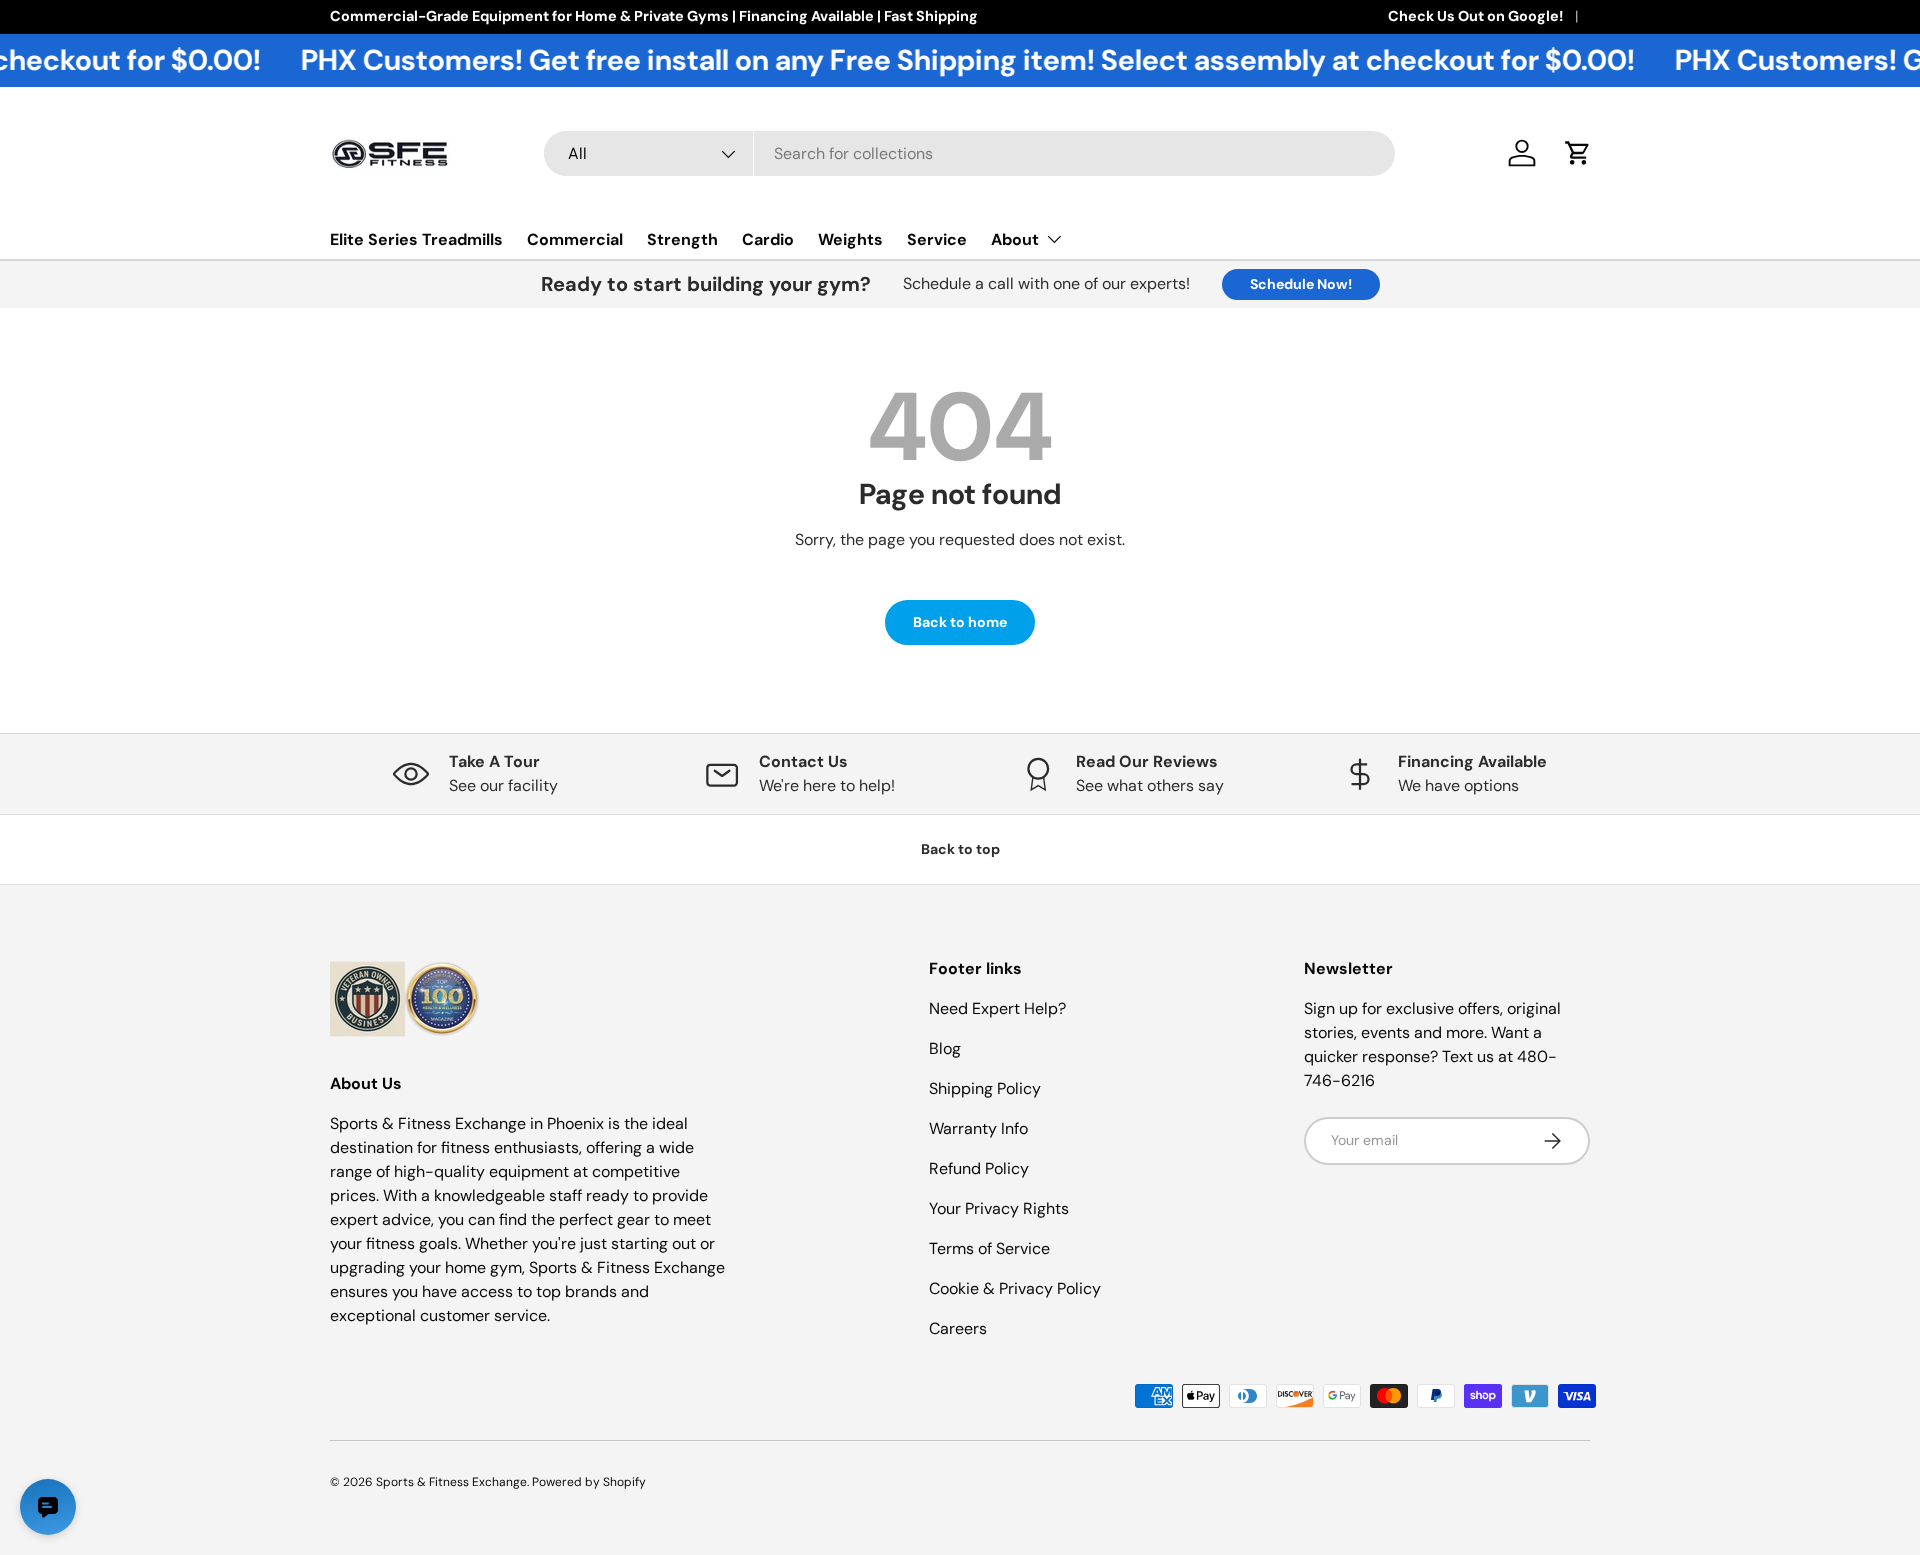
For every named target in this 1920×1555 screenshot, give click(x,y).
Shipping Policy (985, 1088)
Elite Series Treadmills (416, 239)
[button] (1578, 153)
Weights (850, 239)
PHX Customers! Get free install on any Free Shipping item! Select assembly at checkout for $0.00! (914, 60)
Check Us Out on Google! (1475, 16)
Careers (958, 1328)
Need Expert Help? (997, 1008)
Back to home (960, 622)
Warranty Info (978, 1128)
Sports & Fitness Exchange (451, 1482)
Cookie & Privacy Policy (1015, 1288)
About (1015, 239)
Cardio (768, 239)
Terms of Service (989, 1248)
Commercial (575, 239)
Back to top (960, 849)
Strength (682, 239)
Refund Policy (979, 1168)
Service (937, 239)
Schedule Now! (1301, 284)
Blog (945, 1048)
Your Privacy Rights (999, 1208)
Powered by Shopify (589, 1482)
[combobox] (969, 153)
